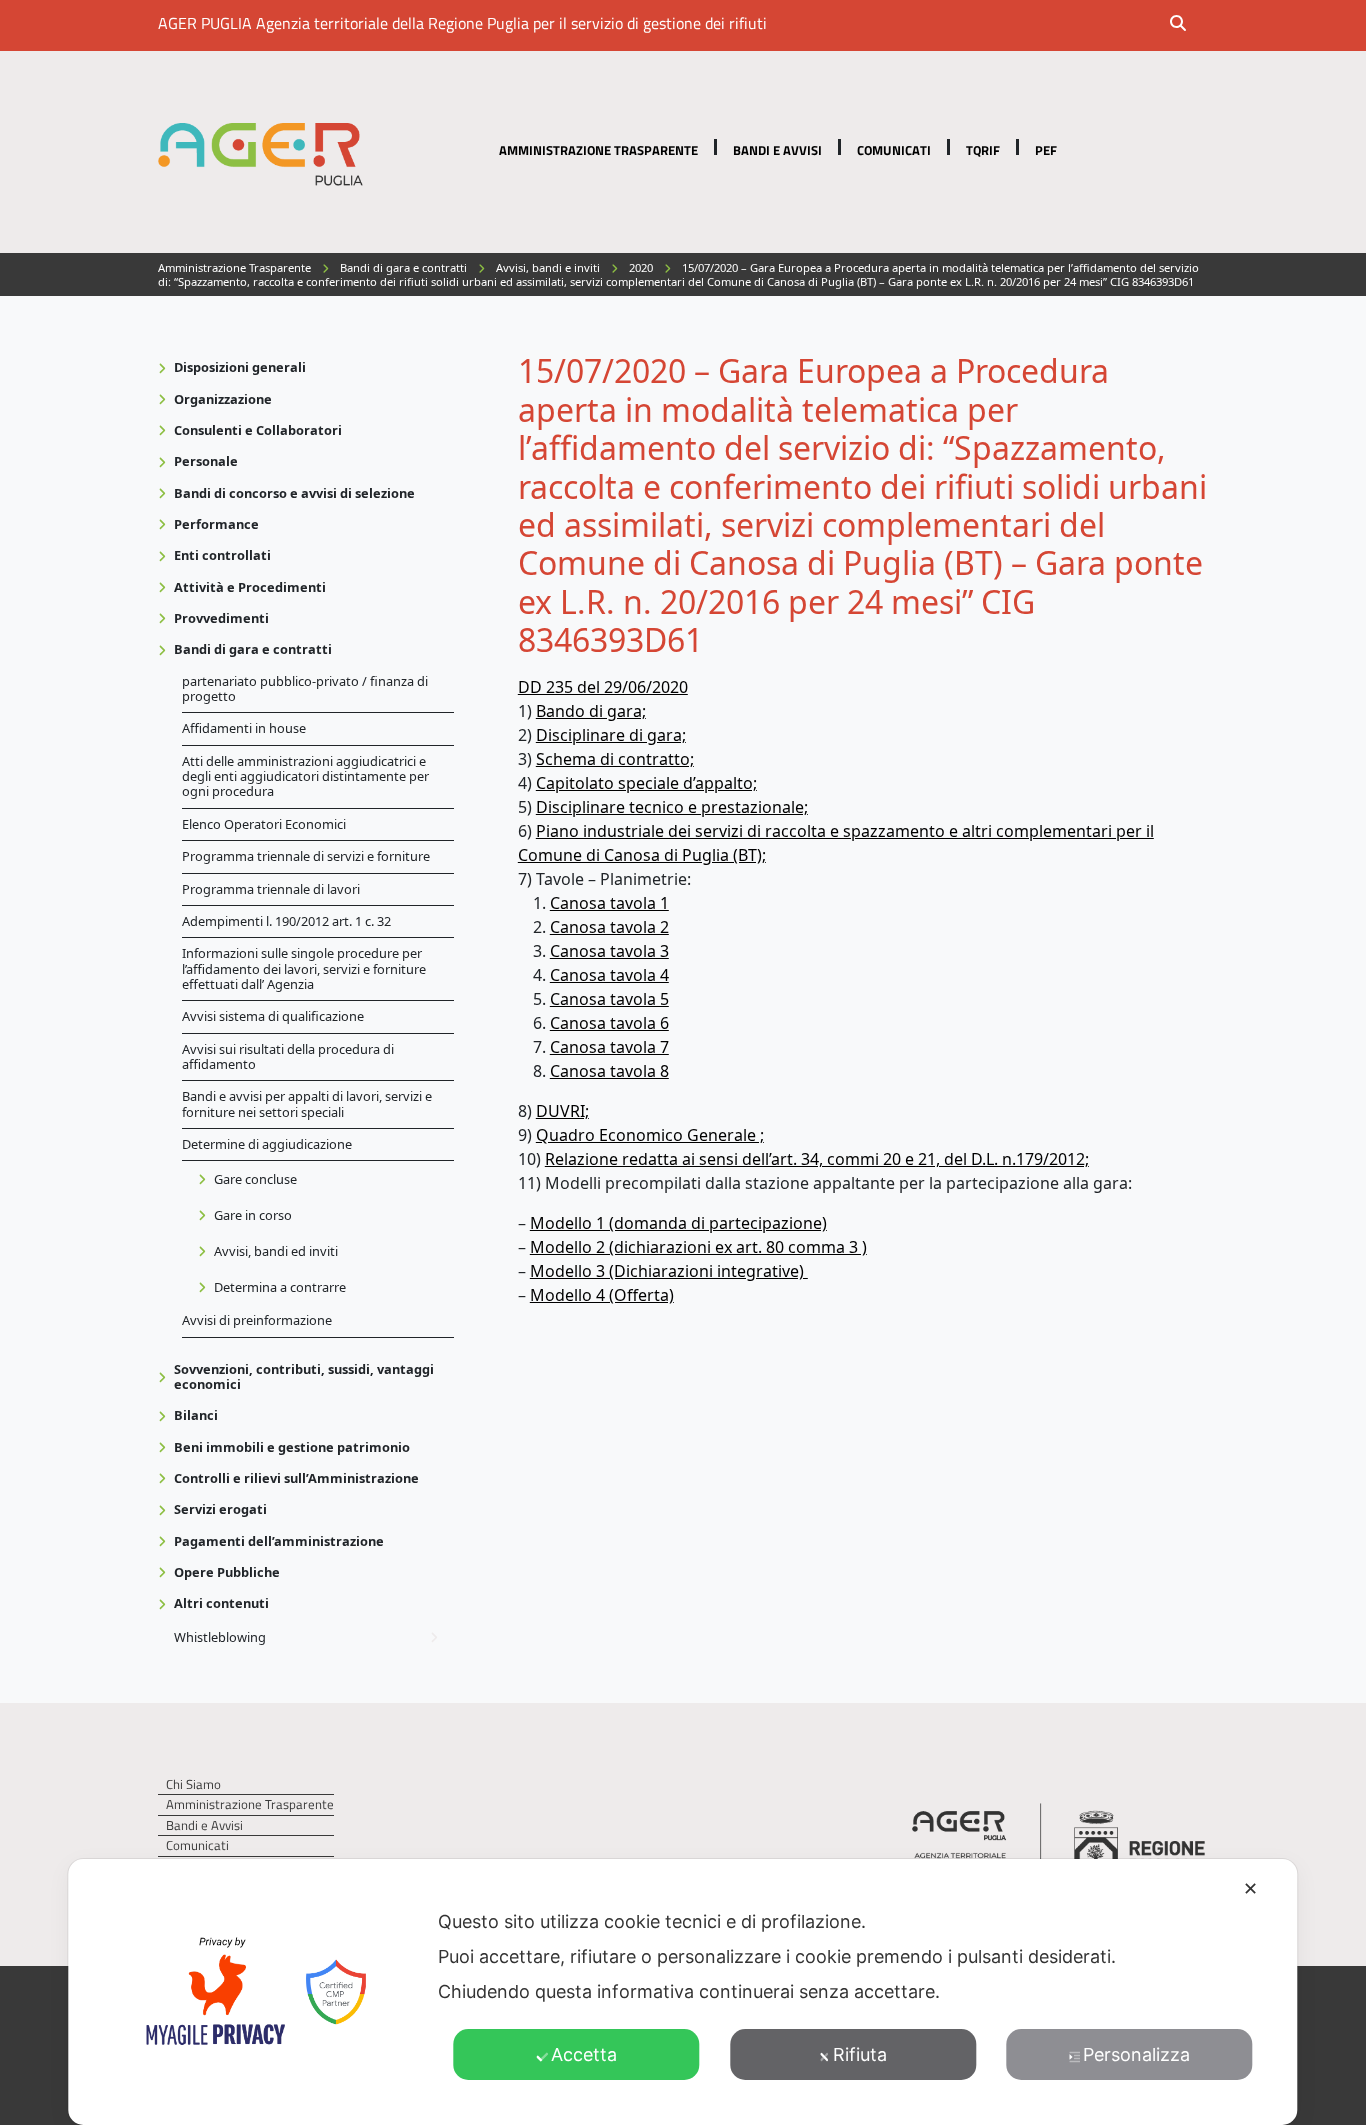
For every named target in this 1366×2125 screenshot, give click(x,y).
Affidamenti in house (244, 728)
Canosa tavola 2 (609, 927)
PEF (1046, 150)
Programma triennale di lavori (271, 889)
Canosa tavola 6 (609, 1023)
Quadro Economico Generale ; (650, 1135)
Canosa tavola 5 (609, 999)
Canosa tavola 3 (609, 951)
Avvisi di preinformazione (257, 1320)
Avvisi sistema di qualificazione (273, 1016)
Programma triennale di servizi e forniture (306, 856)
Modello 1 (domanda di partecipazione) (678, 1223)
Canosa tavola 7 (609, 1047)
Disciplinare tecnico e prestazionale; (672, 807)
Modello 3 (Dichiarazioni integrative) (669, 1271)
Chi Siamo (193, 1784)
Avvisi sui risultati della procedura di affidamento (288, 1056)
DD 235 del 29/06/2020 (603, 687)
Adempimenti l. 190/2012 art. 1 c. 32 (286, 921)
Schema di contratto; (615, 759)
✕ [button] (1250, 1888)
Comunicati (894, 150)
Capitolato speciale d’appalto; (646, 783)
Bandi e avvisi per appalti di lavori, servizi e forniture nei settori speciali (307, 1103)
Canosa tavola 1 (609, 903)
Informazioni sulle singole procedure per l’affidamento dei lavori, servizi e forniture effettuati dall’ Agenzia (304, 968)
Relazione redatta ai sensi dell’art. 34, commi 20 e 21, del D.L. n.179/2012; (817, 1159)
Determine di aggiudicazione (267, 1144)
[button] (1191, 25)
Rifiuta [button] (860, 2054)
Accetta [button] (584, 2054)
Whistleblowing (220, 1637)
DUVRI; (562, 1111)
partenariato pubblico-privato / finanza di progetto (305, 688)
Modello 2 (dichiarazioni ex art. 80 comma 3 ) (698, 1247)
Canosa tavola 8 (609, 1071)
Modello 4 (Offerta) (602, 1295)
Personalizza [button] (1136, 2054)
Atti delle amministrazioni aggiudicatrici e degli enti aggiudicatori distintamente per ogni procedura (305, 776)
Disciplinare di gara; (611, 735)
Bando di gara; (591, 711)
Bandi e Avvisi (777, 150)
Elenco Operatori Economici (264, 824)
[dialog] (682, 1992)
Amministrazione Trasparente (598, 150)
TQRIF (983, 150)
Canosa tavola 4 (609, 975)
